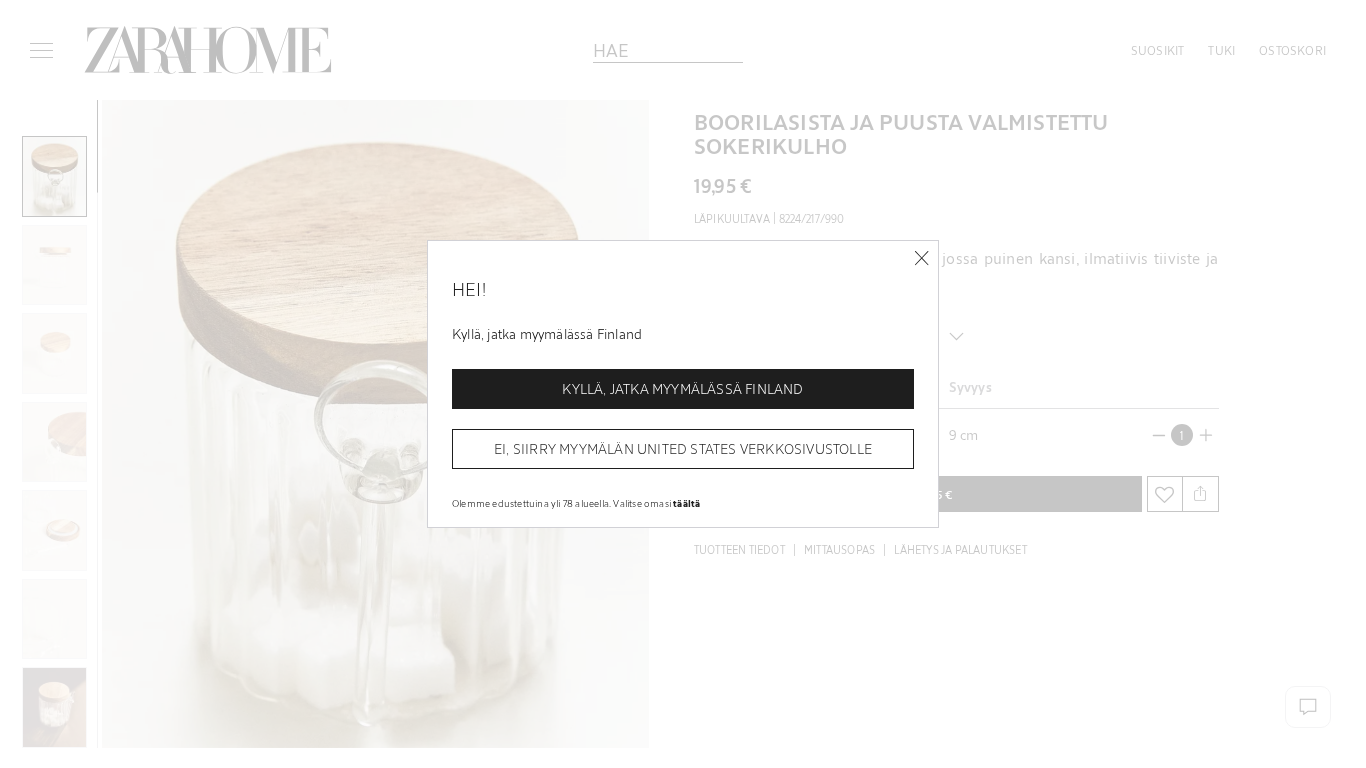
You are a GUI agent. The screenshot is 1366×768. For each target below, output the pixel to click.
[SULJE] (921, 258)
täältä (686, 503)
